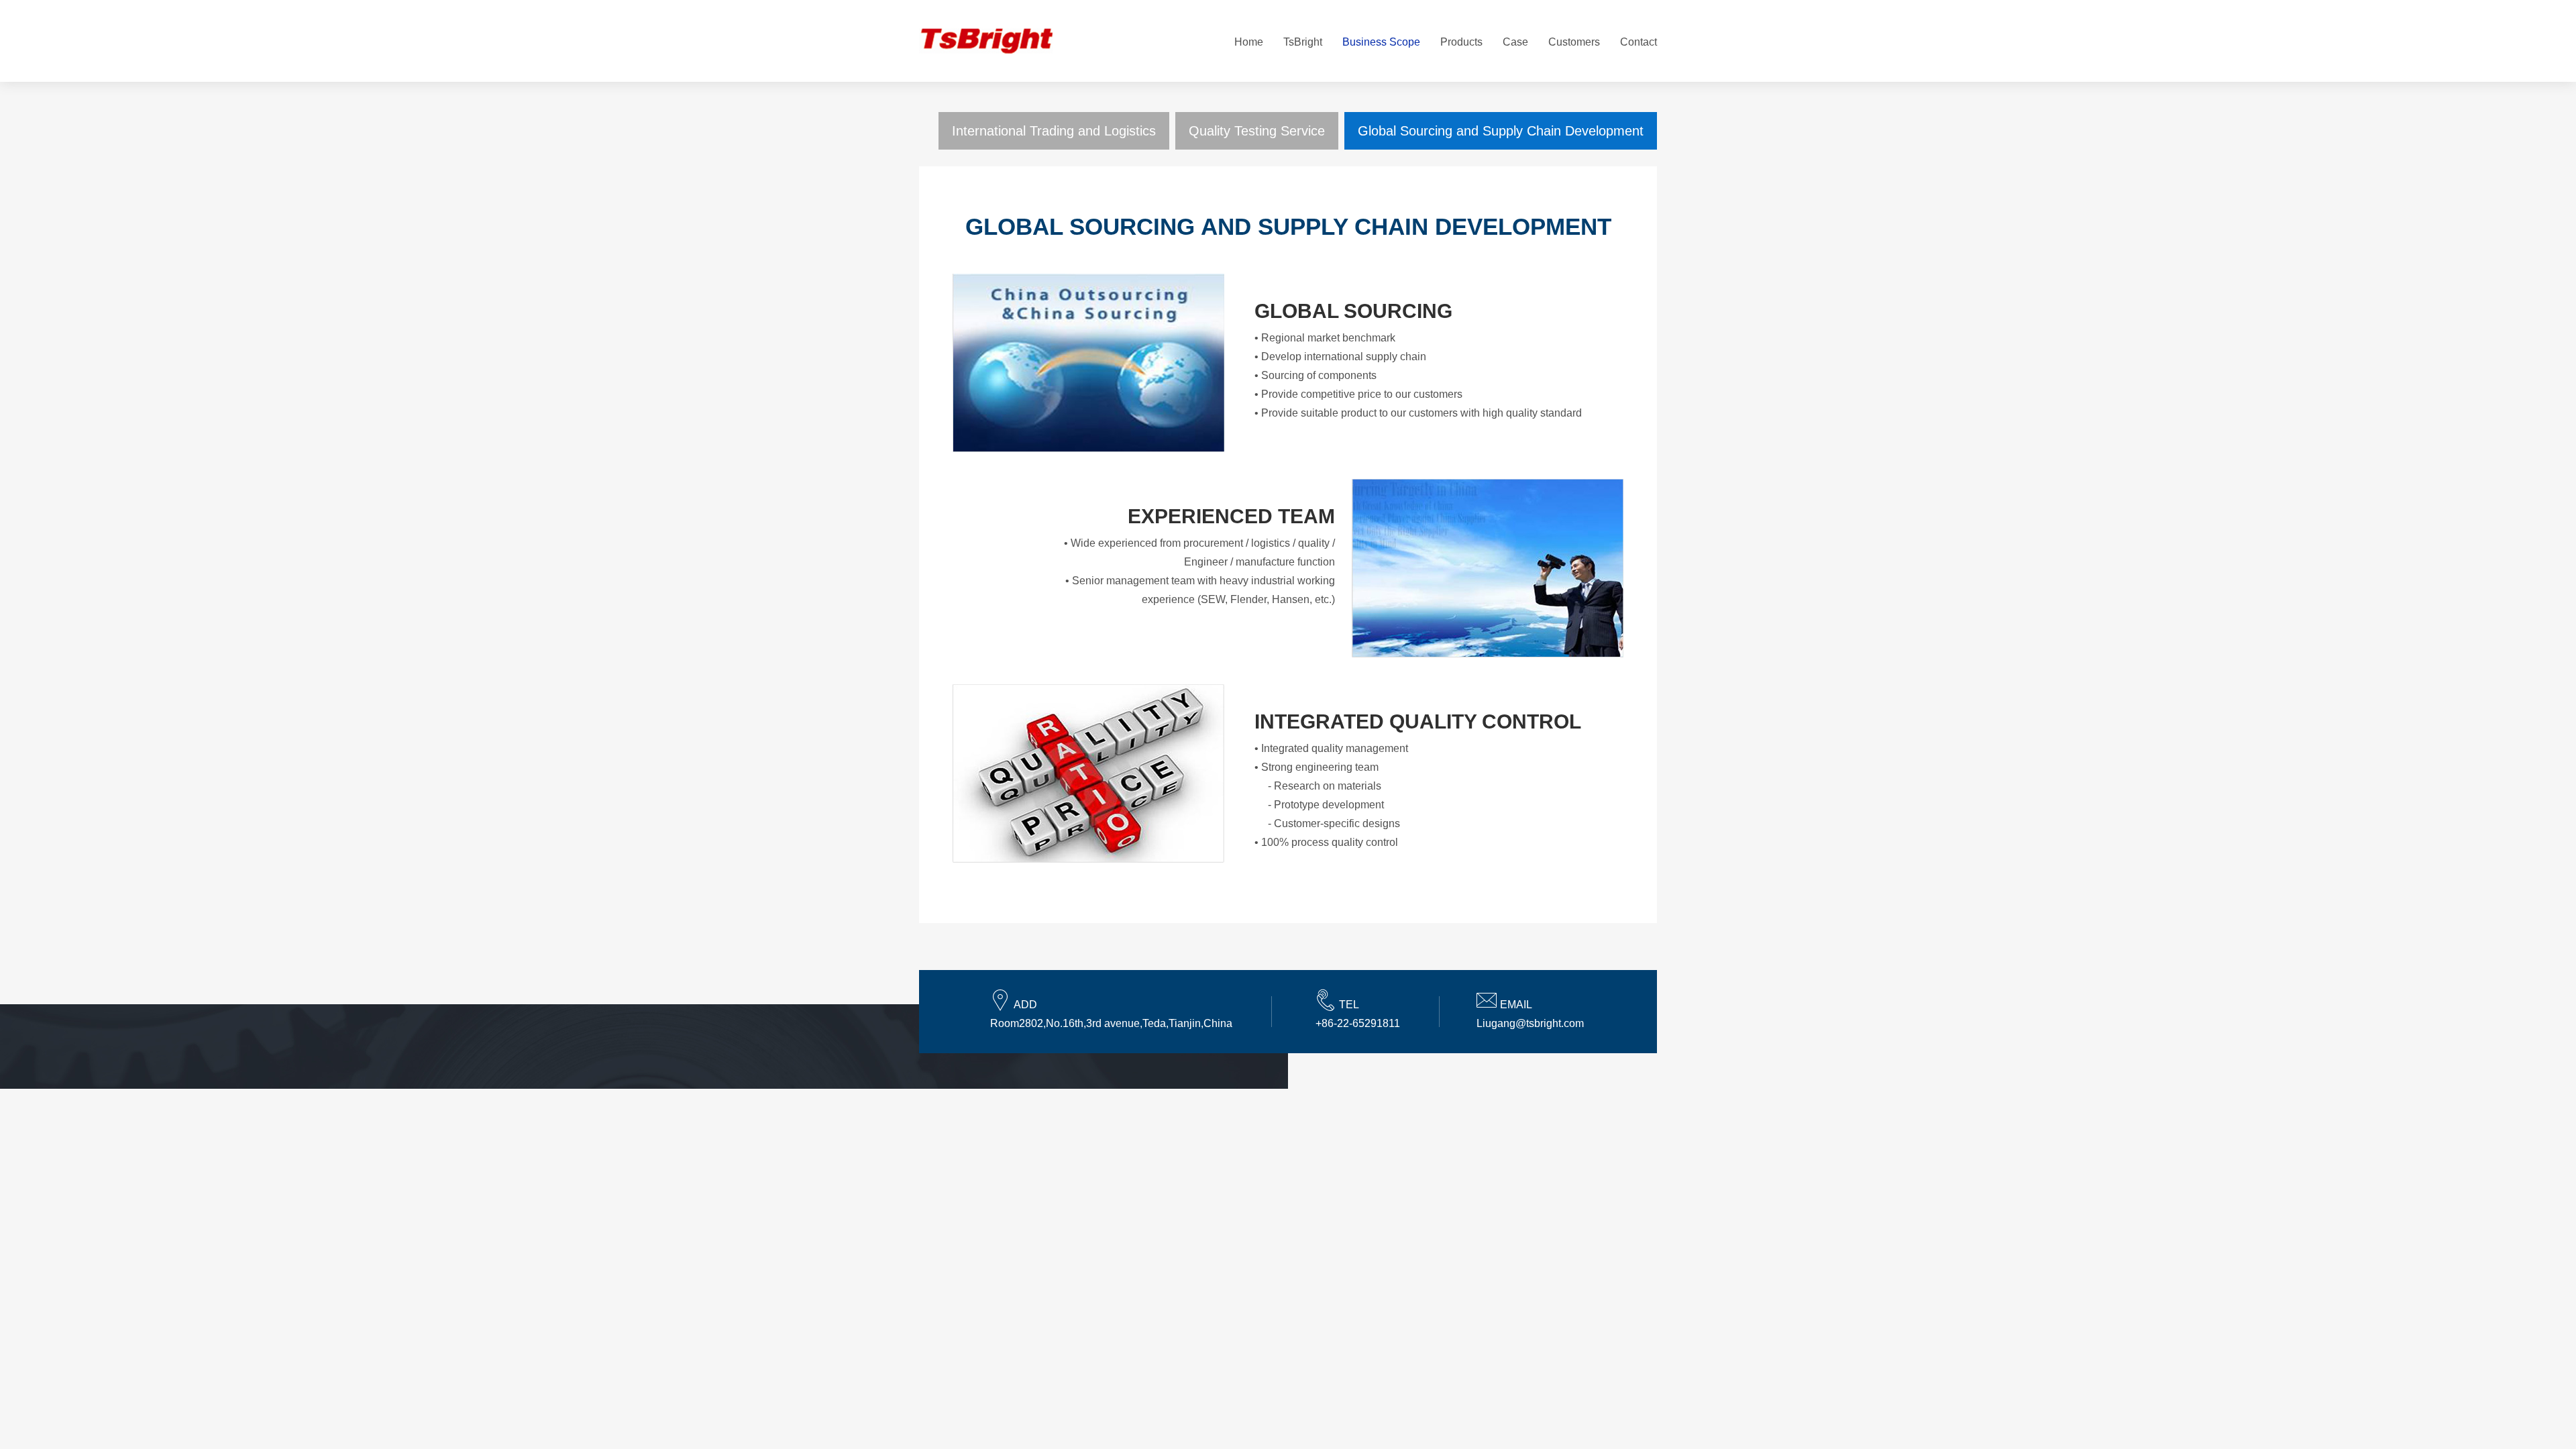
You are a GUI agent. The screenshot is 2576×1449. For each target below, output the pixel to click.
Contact (1639, 42)
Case (1515, 42)
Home (1249, 42)
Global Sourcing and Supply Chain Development (1501, 131)
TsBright (1303, 42)
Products (1461, 42)
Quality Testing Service (1257, 131)
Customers (1574, 42)
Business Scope (1381, 42)
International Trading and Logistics (1054, 131)
